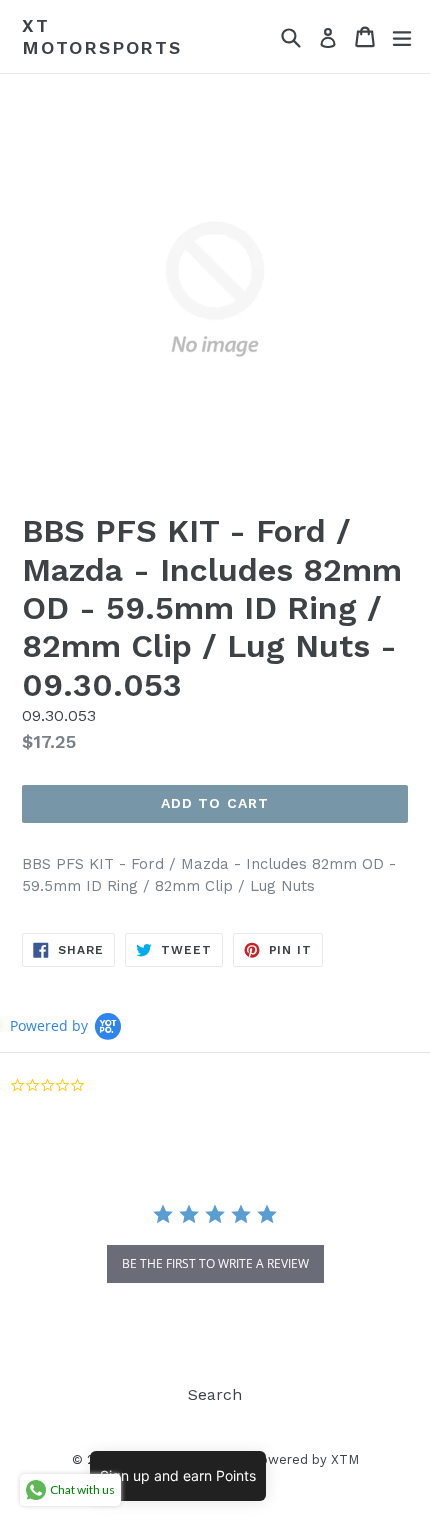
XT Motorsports (102, 36)
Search (215, 1394)
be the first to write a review (215, 1263)
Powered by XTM (305, 1459)
